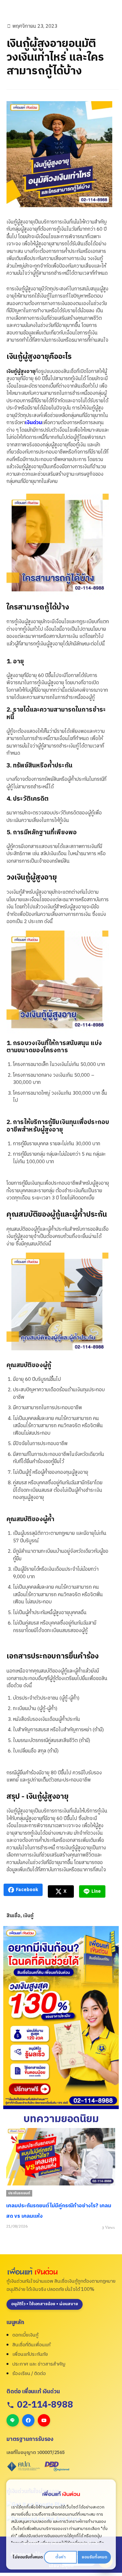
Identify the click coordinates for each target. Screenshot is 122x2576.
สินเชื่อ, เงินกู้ (20, 1916)
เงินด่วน (34, 423)
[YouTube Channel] (44, 2420)
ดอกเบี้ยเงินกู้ (25, 2335)
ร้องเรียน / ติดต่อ (29, 2374)
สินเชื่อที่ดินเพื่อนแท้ (31, 2345)
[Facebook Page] (28, 2420)
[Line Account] (13, 2420)
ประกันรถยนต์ (19, 2193)
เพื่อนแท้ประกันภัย (30, 2354)
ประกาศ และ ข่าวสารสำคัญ (39, 2364)
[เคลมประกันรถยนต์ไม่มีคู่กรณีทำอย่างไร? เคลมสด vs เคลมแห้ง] (61, 2157)
